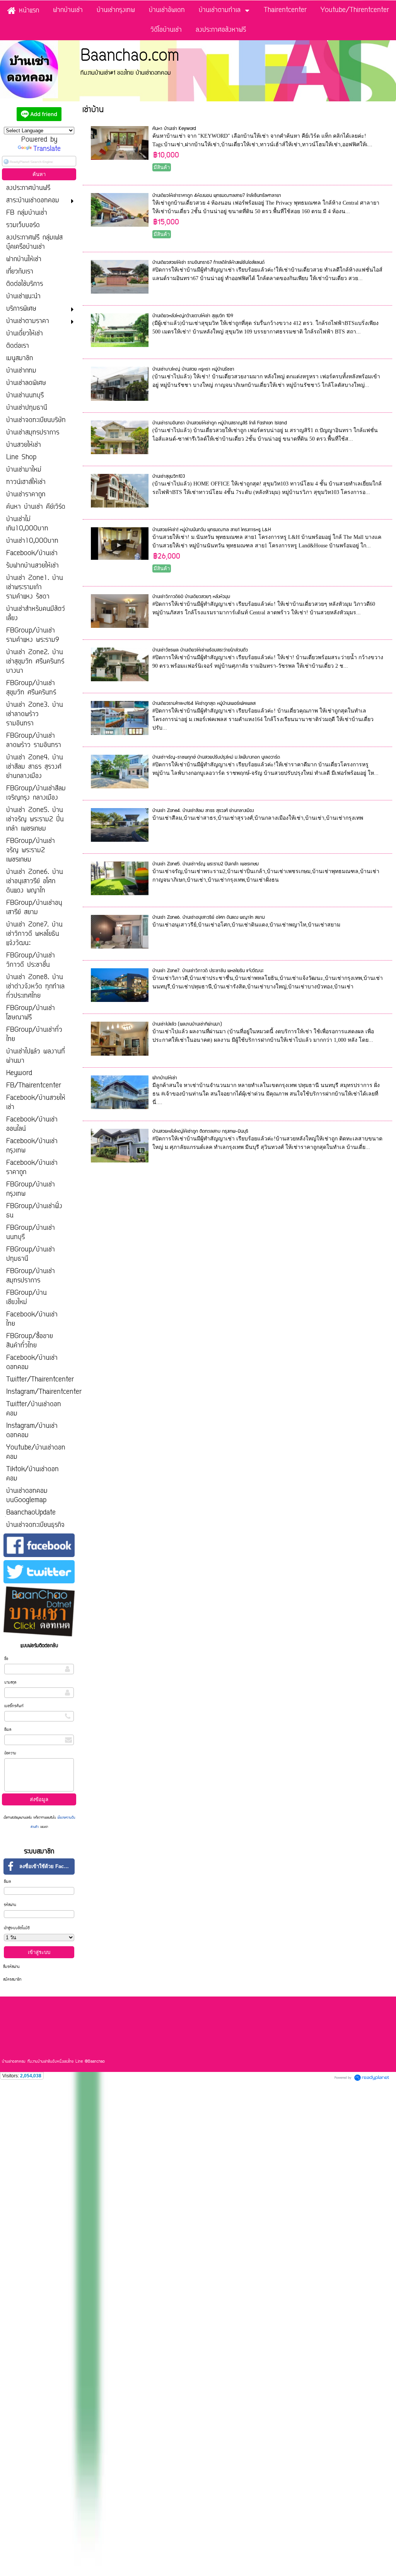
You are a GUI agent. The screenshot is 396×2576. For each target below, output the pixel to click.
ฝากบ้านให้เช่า (165, 1078)
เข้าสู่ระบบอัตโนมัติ (17, 1928)
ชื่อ (6, 1659)
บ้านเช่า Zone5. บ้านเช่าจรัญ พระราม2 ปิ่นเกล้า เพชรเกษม (206, 864)
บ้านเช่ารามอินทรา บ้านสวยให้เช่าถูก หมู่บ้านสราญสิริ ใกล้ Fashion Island (219, 423)
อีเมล (8, 1730)
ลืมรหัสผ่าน (11, 1967)
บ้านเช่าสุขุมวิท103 (169, 476)
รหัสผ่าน (10, 1905)
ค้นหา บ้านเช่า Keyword (174, 129)
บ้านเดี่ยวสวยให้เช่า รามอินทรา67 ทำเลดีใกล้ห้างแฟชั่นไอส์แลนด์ (208, 262)
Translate (47, 149)
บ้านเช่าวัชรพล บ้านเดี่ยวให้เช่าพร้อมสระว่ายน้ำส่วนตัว (200, 650)
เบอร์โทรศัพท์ (14, 1706)
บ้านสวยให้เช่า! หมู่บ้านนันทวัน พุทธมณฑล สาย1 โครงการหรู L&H (212, 530)
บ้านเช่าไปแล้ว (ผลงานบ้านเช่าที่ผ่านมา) (187, 1024)
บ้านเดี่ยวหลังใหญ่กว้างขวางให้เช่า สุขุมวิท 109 (193, 316)
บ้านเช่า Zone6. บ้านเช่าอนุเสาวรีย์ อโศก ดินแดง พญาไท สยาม (209, 917)
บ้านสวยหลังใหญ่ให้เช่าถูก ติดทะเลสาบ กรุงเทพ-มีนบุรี (200, 1131)
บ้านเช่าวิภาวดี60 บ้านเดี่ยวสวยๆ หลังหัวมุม (191, 597)
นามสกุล (10, 1683)
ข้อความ (10, 1753)
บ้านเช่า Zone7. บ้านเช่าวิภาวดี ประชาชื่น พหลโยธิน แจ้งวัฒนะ (208, 971)
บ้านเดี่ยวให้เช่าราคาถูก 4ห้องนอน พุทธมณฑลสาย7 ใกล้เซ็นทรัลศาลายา (217, 196)
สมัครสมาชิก (12, 1980)
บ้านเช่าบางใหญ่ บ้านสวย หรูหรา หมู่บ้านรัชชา (193, 369)
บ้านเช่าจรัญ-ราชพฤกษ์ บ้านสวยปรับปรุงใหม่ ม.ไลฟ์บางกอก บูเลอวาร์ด (216, 757)
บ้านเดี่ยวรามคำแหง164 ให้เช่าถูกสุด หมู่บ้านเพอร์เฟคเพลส (204, 703)
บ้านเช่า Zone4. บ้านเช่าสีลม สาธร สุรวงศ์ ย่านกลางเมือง (203, 811)
